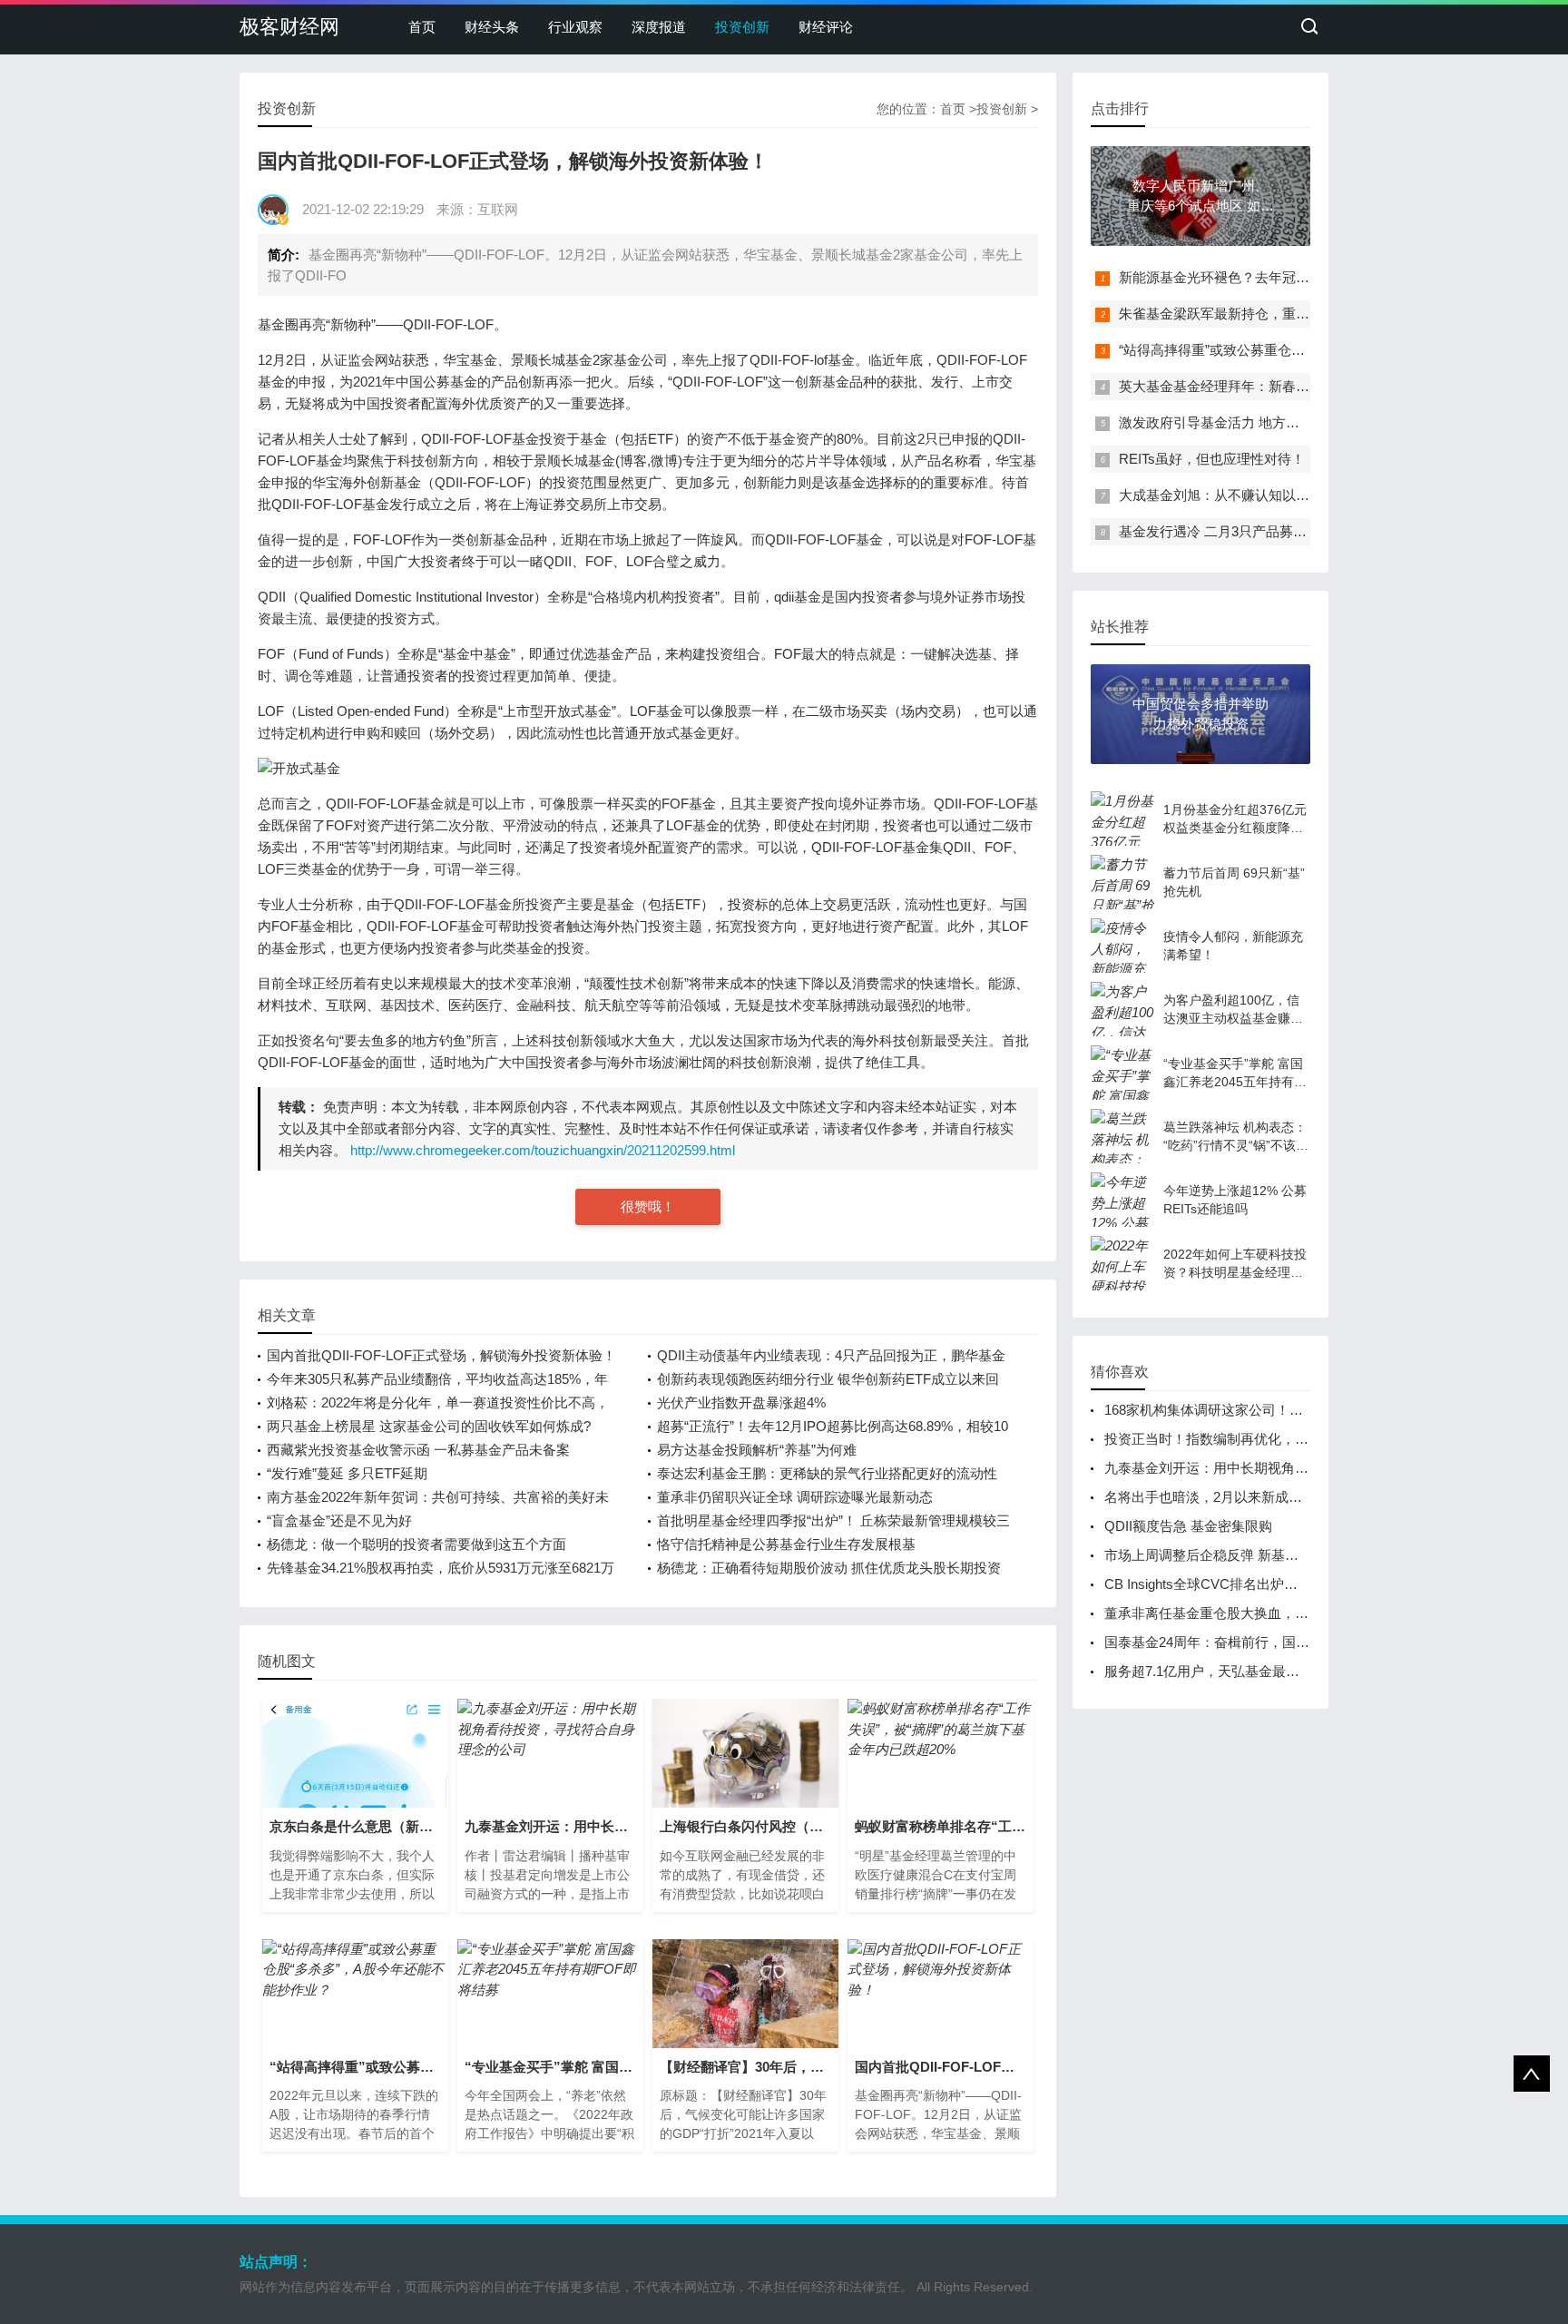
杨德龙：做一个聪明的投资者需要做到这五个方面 (416, 1544)
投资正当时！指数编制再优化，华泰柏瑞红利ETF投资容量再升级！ (1308, 1439)
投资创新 (742, 27)
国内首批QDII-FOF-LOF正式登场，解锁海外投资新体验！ (441, 1355)
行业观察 (575, 27)
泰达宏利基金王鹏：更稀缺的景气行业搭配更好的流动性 (827, 1473)
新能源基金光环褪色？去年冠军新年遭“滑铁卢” (1259, 277)
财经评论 (826, 27)
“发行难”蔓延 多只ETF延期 (347, 1473)
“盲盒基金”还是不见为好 (339, 1520)
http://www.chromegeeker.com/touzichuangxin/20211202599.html (543, 1150)
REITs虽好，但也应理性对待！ (1212, 459)
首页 (422, 27)
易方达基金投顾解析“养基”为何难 (757, 1450)
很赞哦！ (648, 1206)
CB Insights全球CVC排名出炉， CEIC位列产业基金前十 (1274, 1584)
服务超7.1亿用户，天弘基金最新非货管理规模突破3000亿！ (1284, 1671)
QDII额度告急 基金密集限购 (1188, 1526)
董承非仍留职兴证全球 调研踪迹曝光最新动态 (795, 1497)
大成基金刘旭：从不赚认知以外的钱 (1228, 495)
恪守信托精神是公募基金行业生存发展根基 (786, 1544)
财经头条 (492, 27)
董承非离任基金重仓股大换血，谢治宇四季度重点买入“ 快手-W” (1296, 1613)
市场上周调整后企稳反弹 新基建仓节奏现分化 (1242, 1555)
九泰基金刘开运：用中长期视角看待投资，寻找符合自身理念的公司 (1308, 1468)
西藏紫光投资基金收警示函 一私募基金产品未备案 (418, 1450)
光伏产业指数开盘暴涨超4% (741, 1402)
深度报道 (659, 27)
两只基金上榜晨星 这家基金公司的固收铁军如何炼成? (429, 1426)
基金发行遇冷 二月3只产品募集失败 (1226, 531)
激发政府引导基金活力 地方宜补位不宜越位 (1250, 422)
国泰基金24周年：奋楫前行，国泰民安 (1220, 1642)
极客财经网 (289, 27)
